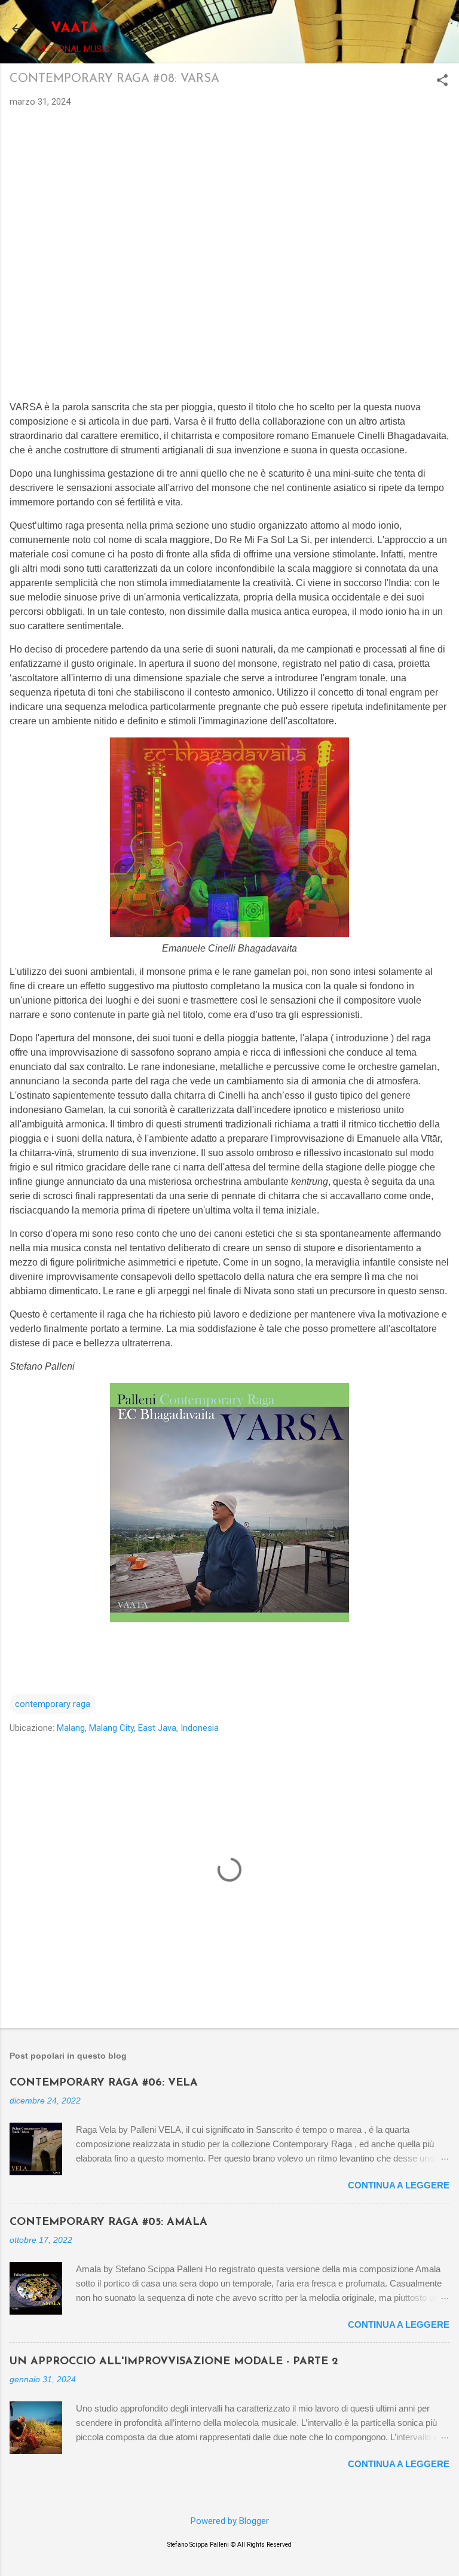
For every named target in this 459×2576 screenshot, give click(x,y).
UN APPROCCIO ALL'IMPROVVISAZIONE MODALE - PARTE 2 (174, 2362)
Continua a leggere (399, 2185)
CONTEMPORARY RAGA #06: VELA (104, 2083)
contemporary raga (53, 1704)
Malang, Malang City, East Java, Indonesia (138, 1728)
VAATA (74, 29)
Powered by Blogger (230, 2521)
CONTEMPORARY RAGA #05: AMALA (108, 2223)
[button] (442, 81)
